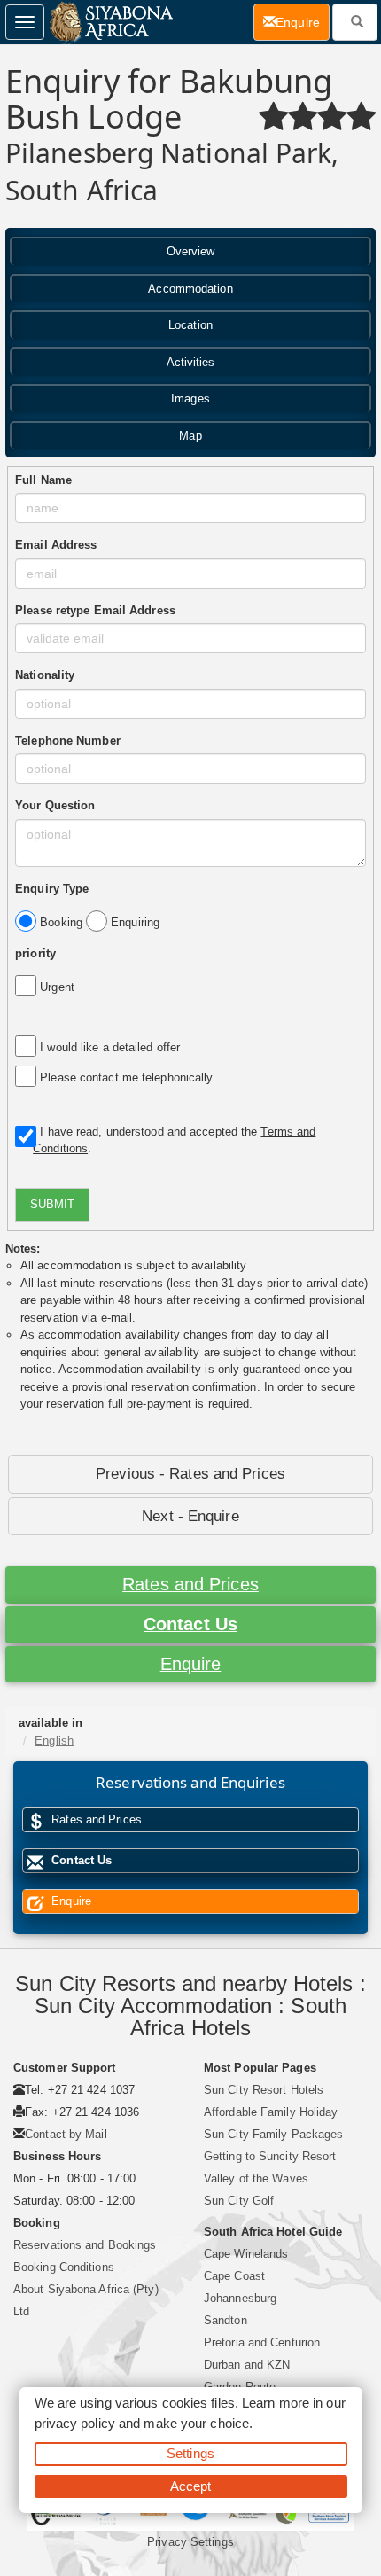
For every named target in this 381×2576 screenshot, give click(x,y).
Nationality (45, 675)
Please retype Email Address (95, 610)
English (54, 1741)
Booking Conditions (64, 2267)
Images (190, 398)
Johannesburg (240, 2298)
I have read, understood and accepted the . (174, 1140)
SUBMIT (52, 1204)
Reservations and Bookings (85, 2245)
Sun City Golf (239, 2201)
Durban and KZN (247, 2365)
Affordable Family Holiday (271, 2112)
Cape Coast (234, 2276)
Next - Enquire (190, 1516)
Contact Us (190, 1624)
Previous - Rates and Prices (190, 1474)
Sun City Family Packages (273, 2134)
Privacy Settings (190, 2542)
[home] (110, 22)
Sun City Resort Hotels (264, 2090)
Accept (191, 2486)
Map (190, 436)
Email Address (56, 545)
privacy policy (75, 2423)
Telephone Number (68, 741)
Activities (191, 362)
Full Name (43, 480)
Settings (190, 2453)
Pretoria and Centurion (262, 2342)
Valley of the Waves (256, 2178)
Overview (191, 251)
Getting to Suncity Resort (270, 2156)
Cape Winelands (246, 2254)
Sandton (225, 2320)
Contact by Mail (66, 2134)
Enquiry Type (52, 889)
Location (190, 325)
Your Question (55, 805)
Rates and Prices (190, 1584)
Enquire (191, 1664)
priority (35, 953)
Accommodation (190, 289)
